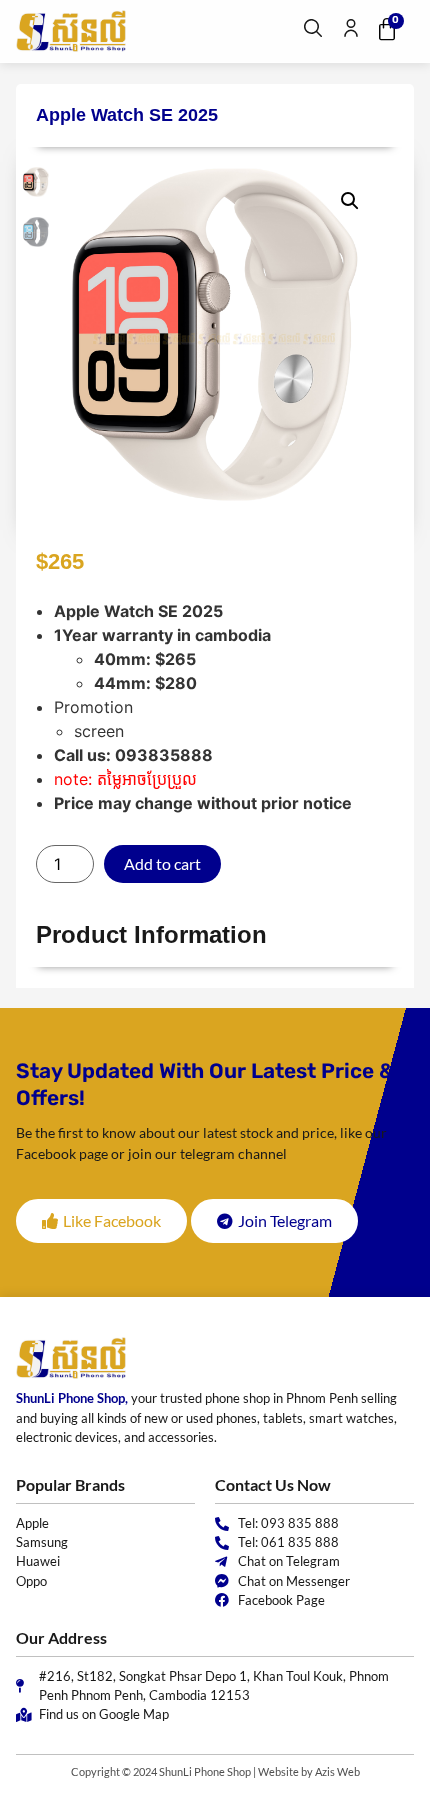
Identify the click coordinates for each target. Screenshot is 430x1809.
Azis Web (337, 1771)
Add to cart (162, 863)
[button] (350, 201)
